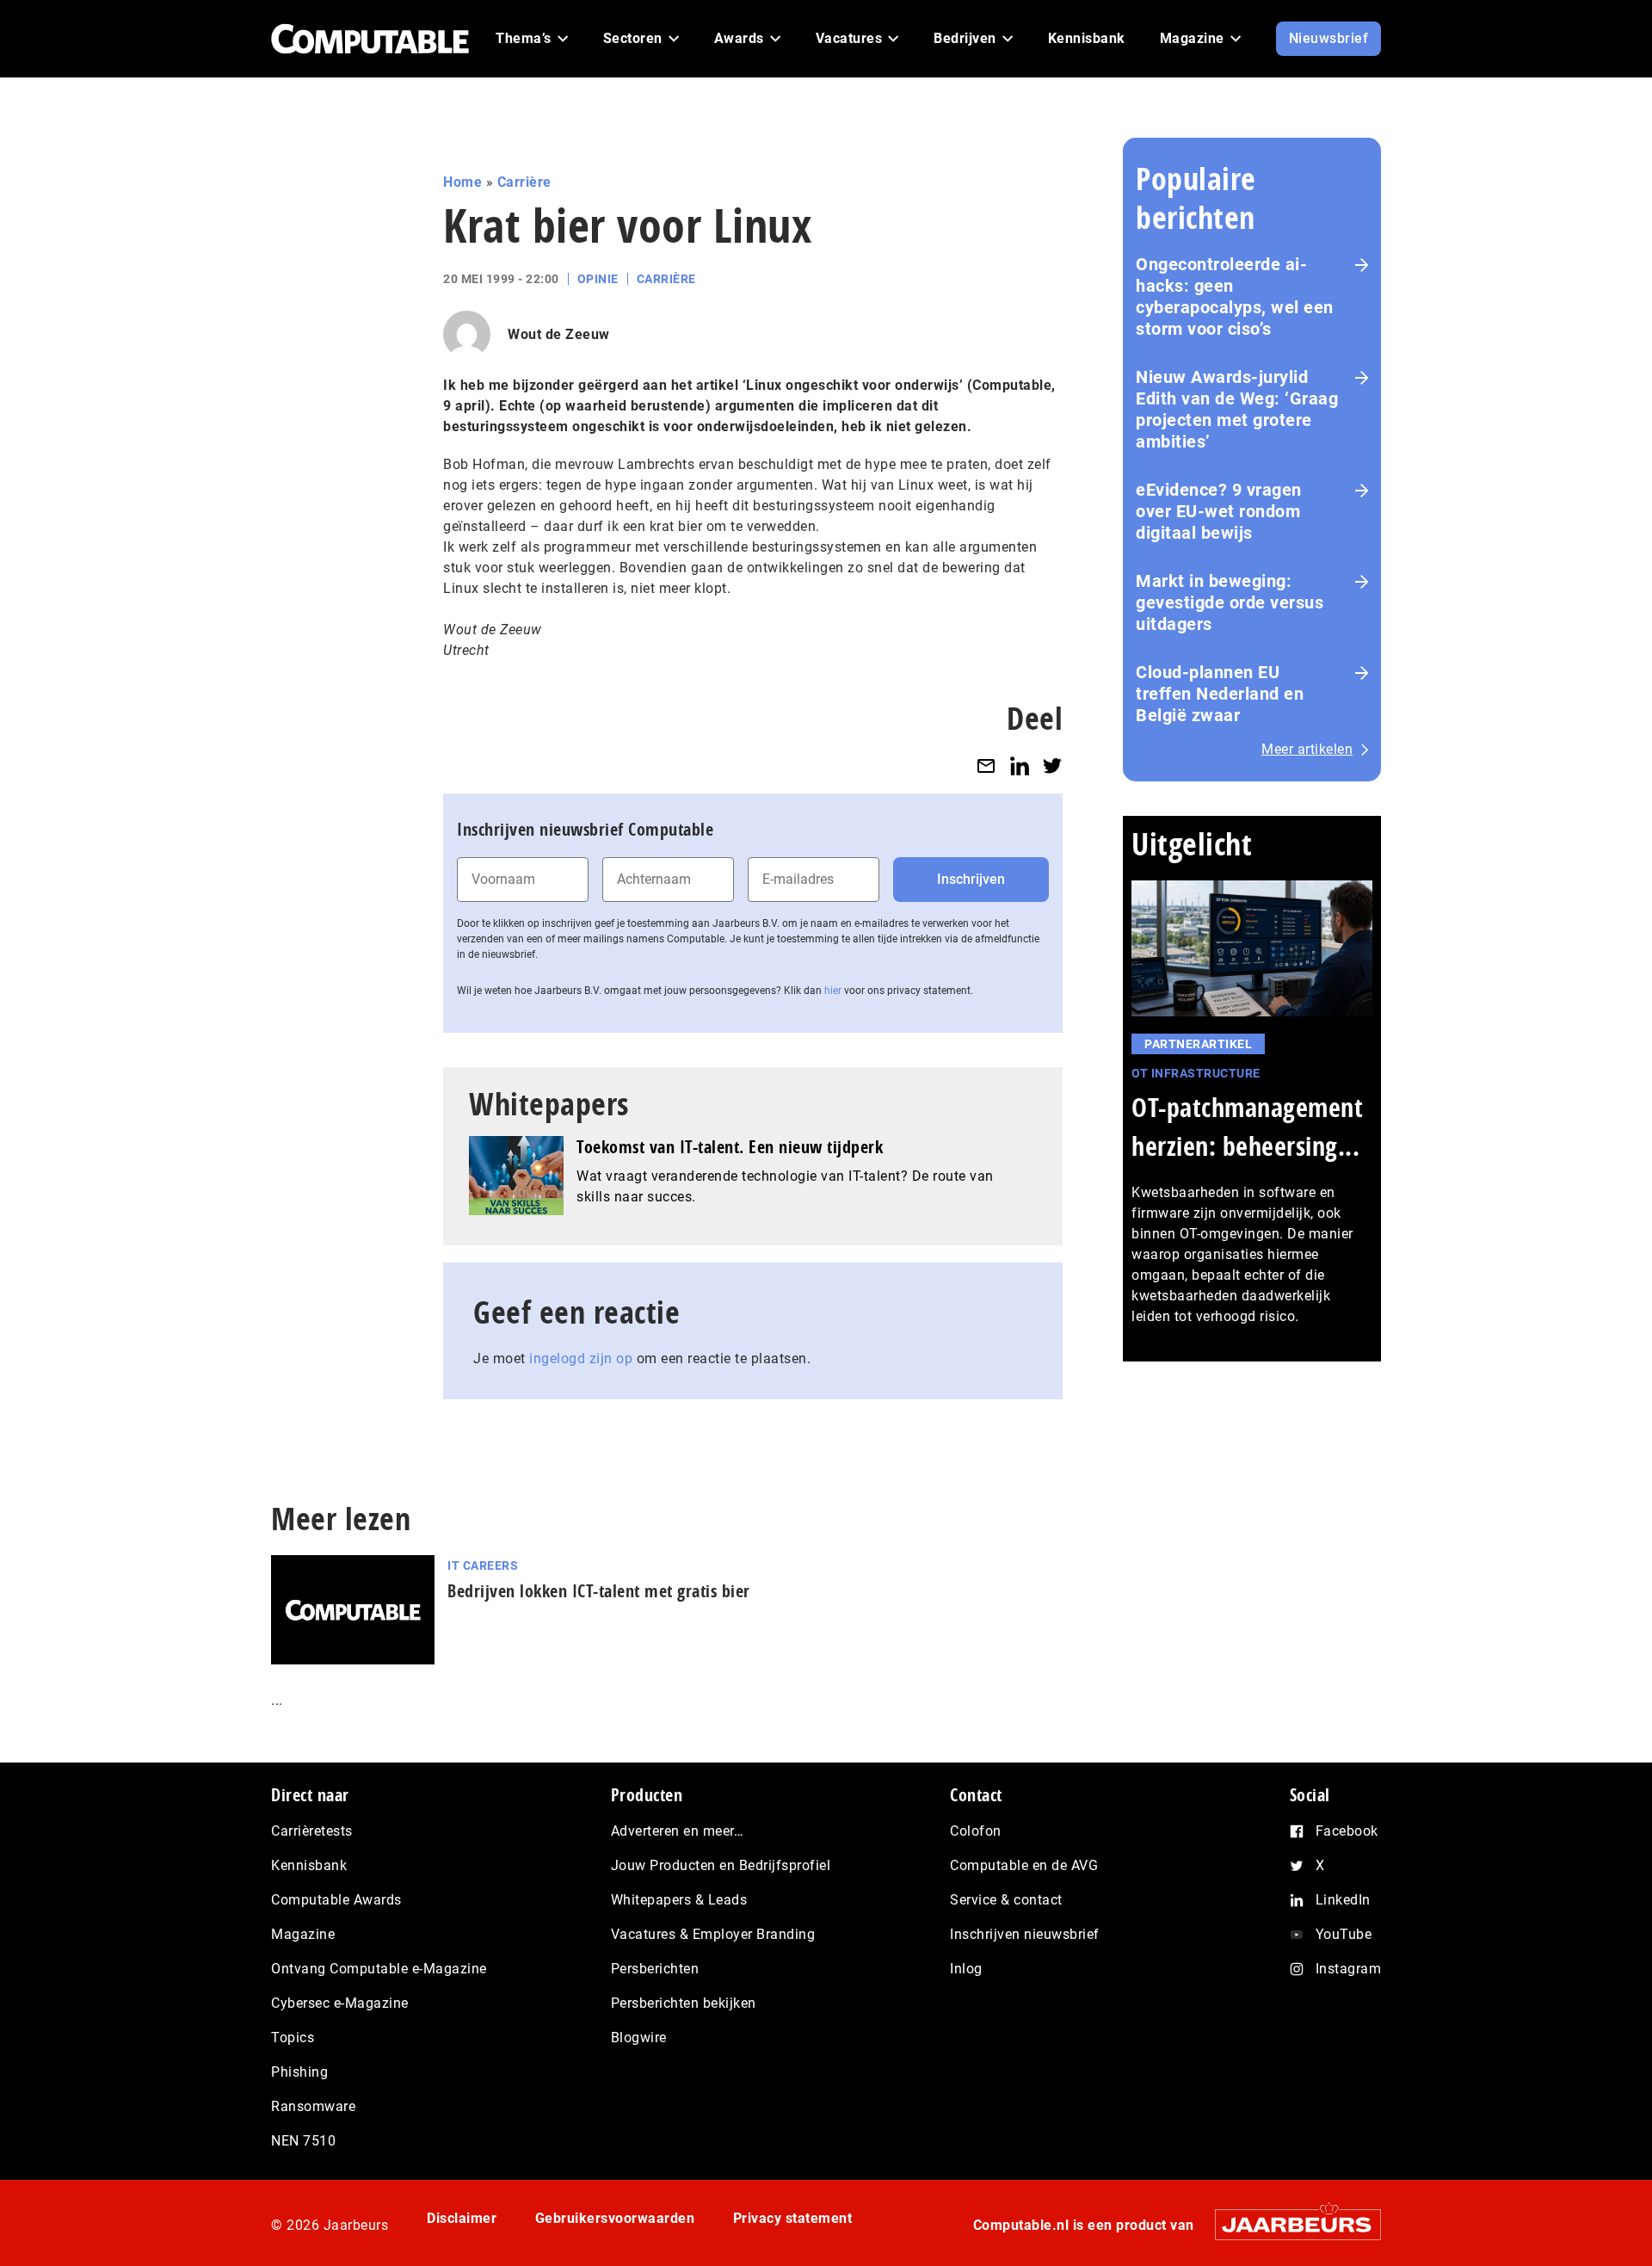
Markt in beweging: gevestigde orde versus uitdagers (1230, 602)
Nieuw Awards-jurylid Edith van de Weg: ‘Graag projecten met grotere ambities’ (1237, 409)
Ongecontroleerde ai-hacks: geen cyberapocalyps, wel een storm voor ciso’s (1235, 296)
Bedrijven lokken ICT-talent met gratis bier (599, 1591)
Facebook (1347, 1831)
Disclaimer (462, 2218)
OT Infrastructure (1196, 1073)
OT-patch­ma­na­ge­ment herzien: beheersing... (1247, 1127)
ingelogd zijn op (581, 1358)
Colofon (976, 1831)
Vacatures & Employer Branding (713, 1934)
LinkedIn (1343, 1900)
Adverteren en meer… (678, 1831)
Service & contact (1006, 1900)
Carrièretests (312, 1831)
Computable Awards (336, 1900)
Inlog (966, 1969)
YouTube (1344, 1934)
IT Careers (483, 1565)
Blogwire (639, 2038)
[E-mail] (986, 766)
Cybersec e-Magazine (340, 2003)
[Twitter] (1052, 766)
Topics (293, 2038)
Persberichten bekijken (684, 2003)
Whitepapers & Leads (679, 1900)
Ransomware (313, 2106)
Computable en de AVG (1024, 1865)
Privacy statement (793, 2218)
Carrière (524, 182)
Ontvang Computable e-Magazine (379, 1969)
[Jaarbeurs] (1289, 2224)
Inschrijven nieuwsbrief (1025, 1934)
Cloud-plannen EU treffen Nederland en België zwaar (1220, 694)
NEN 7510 (303, 2141)
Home (462, 182)
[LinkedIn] (1020, 766)
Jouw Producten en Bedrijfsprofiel (721, 1865)
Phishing (299, 2072)
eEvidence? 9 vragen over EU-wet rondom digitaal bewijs (1219, 511)
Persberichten (655, 1969)
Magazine (303, 1934)
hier (833, 991)
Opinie (598, 279)
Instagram (1349, 1969)
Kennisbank (309, 1865)
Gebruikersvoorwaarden (615, 2218)
